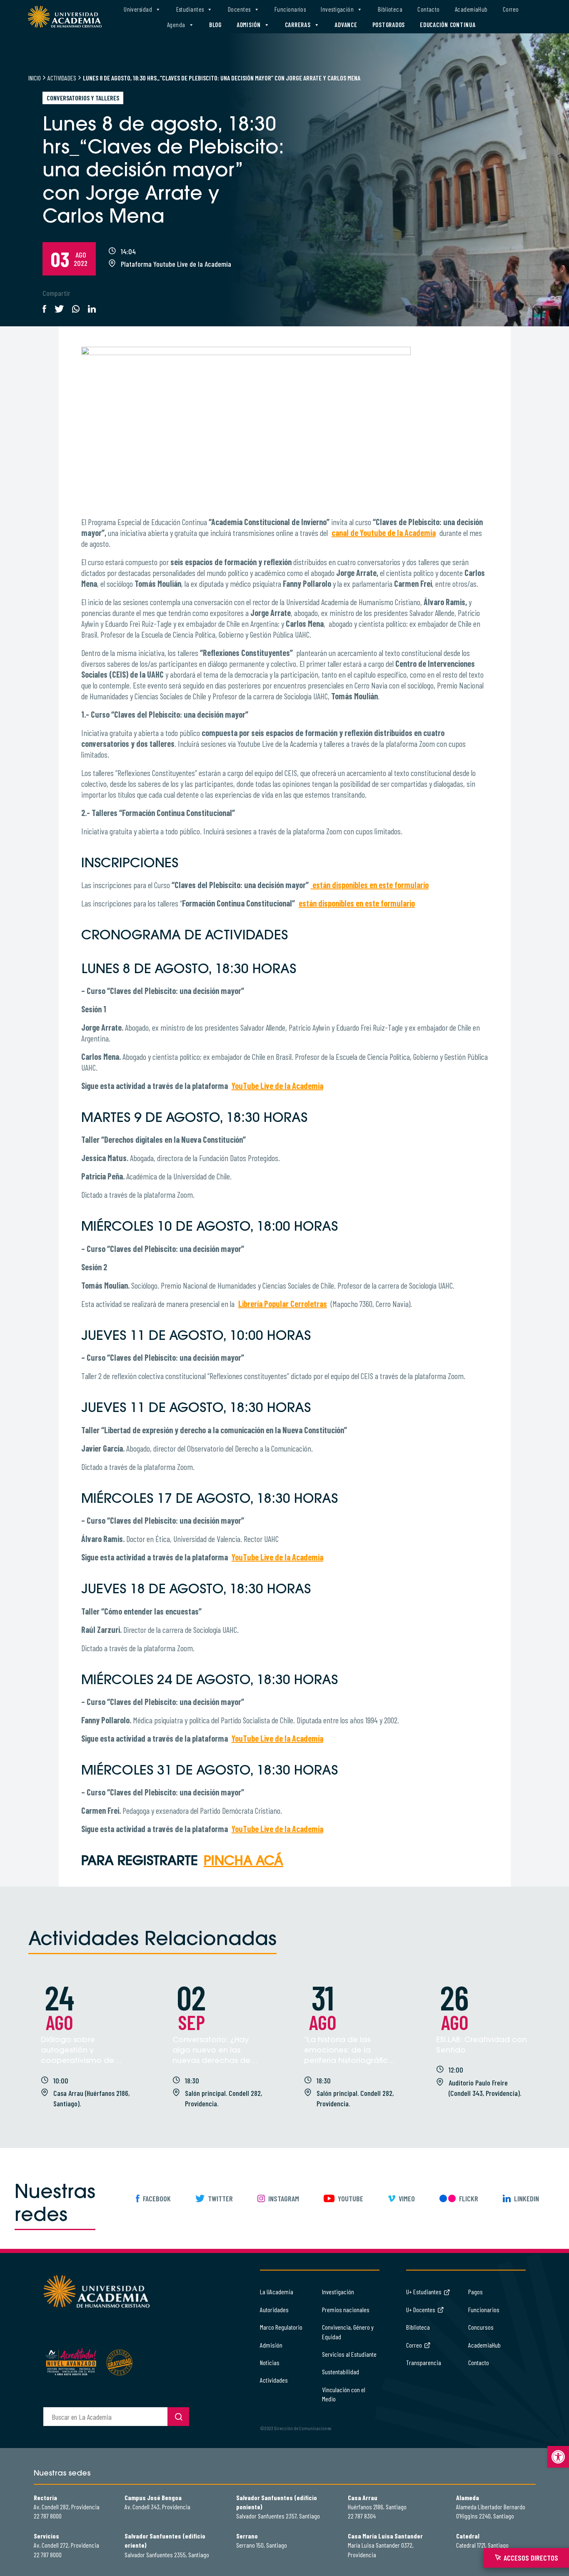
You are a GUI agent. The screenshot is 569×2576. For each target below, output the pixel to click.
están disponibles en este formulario (357, 903)
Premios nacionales (346, 2309)
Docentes (239, 9)
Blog (215, 25)
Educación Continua (448, 25)
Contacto (429, 9)
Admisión (249, 25)
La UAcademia (277, 2292)
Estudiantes (190, 9)
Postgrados (389, 25)
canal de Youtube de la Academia (384, 533)
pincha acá (243, 1862)
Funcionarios (290, 9)
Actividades (62, 78)
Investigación (337, 9)
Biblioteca (390, 9)
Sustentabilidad (341, 2372)
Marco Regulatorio (281, 2327)
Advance (346, 25)
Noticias (270, 2362)
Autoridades (274, 2309)
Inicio (35, 78)
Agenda (176, 25)
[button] (558, 2457)
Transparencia (424, 2362)
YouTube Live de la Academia (277, 1086)
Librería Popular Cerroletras (283, 1304)
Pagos (475, 2292)
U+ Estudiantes (424, 2292)
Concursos (481, 2327)
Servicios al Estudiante (349, 2354)
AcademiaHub (471, 9)
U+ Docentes (421, 2309)
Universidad (138, 9)
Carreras (298, 25)
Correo (511, 9)
